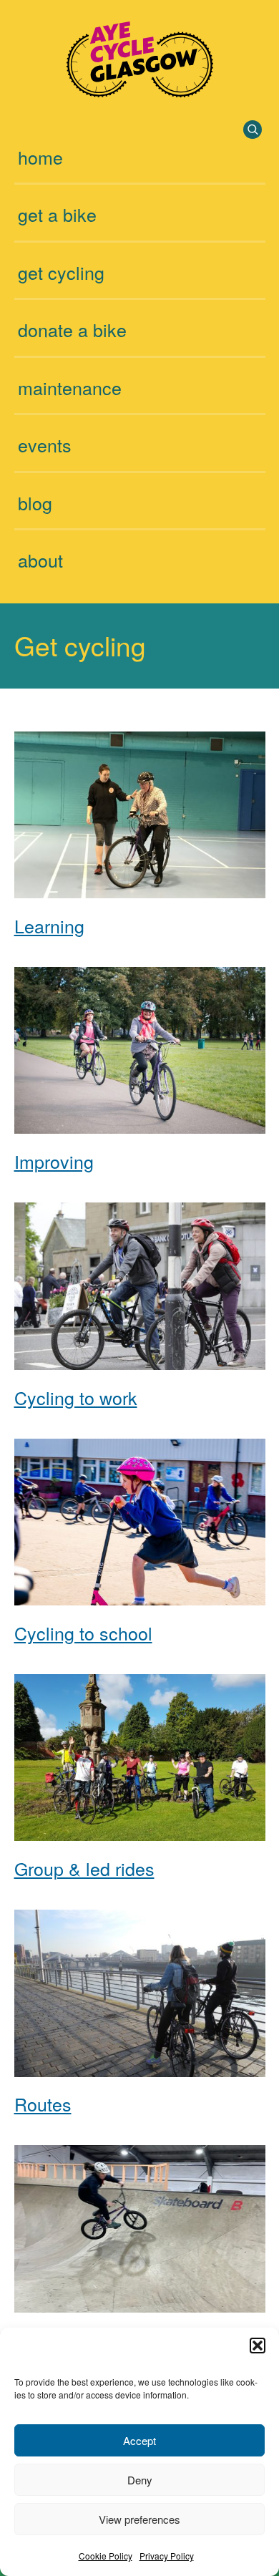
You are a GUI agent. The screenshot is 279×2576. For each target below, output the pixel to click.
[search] (253, 130)
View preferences (139, 2519)
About (40, 560)
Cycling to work (76, 1397)
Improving (54, 1161)
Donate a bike (72, 329)
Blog (35, 502)
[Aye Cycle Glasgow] (140, 91)
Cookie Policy (106, 2556)
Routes (43, 2104)
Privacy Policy (167, 2556)
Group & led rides (84, 1868)
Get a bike (57, 214)
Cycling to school (83, 1633)
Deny (140, 2480)
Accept (139, 2440)
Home (40, 157)
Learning (49, 925)
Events (45, 444)
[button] (258, 2346)
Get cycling (61, 272)
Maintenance (70, 387)
